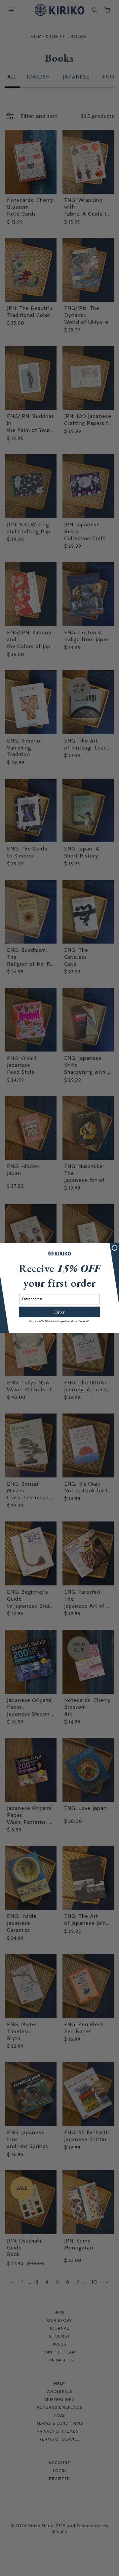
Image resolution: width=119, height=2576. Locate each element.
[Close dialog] (115, 1248)
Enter (59, 1312)
